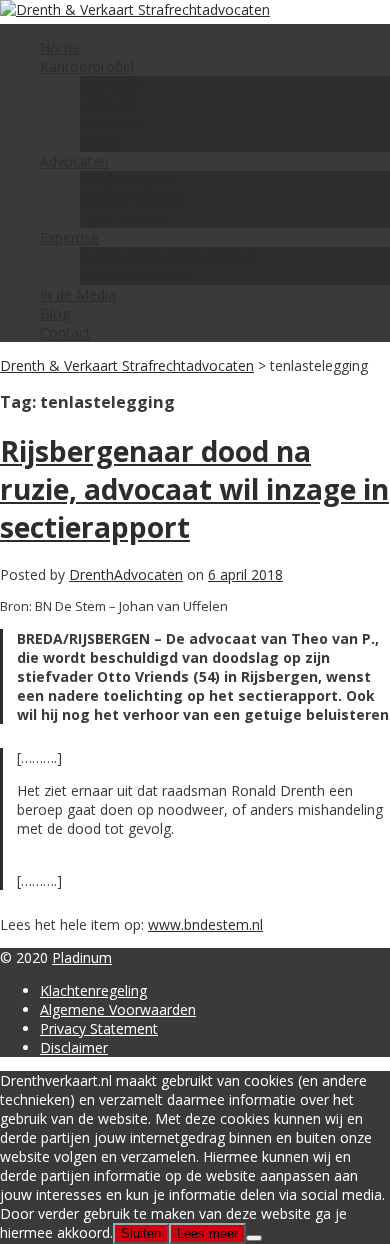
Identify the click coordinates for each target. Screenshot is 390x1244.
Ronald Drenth (127, 180)
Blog (55, 313)
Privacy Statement (99, 1028)
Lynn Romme (123, 218)
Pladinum (82, 957)
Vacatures (112, 123)
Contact (65, 332)
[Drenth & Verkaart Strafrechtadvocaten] (135, 9)
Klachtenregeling (93, 990)
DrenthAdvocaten (126, 574)
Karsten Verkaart (134, 199)
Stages (102, 142)
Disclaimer (74, 1047)
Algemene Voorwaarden (118, 1009)
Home (60, 47)
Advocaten (74, 161)
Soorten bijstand (133, 275)
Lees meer (207, 1233)
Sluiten (141, 1233)
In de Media (78, 294)
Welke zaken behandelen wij (171, 256)
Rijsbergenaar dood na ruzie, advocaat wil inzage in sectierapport (194, 489)
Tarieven (108, 104)
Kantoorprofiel (87, 66)
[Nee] (254, 1238)
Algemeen (112, 85)
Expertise (69, 237)
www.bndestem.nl (205, 924)
